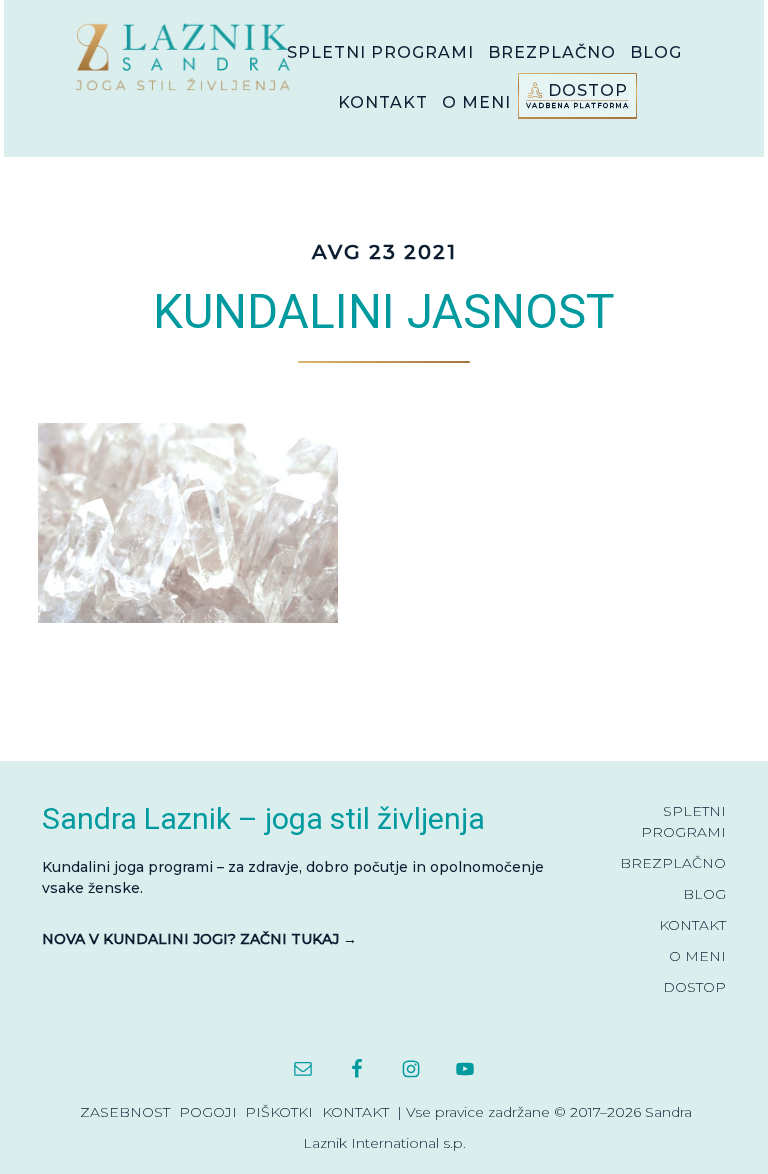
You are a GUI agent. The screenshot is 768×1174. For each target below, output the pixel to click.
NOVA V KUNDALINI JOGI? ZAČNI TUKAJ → (199, 939)
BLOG (704, 894)
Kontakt (355, 1112)
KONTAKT (692, 925)
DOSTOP (694, 987)
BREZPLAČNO (673, 863)
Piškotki (279, 1112)
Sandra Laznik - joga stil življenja (188, 56)
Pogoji (208, 1112)
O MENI (697, 956)
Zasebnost (125, 1112)
